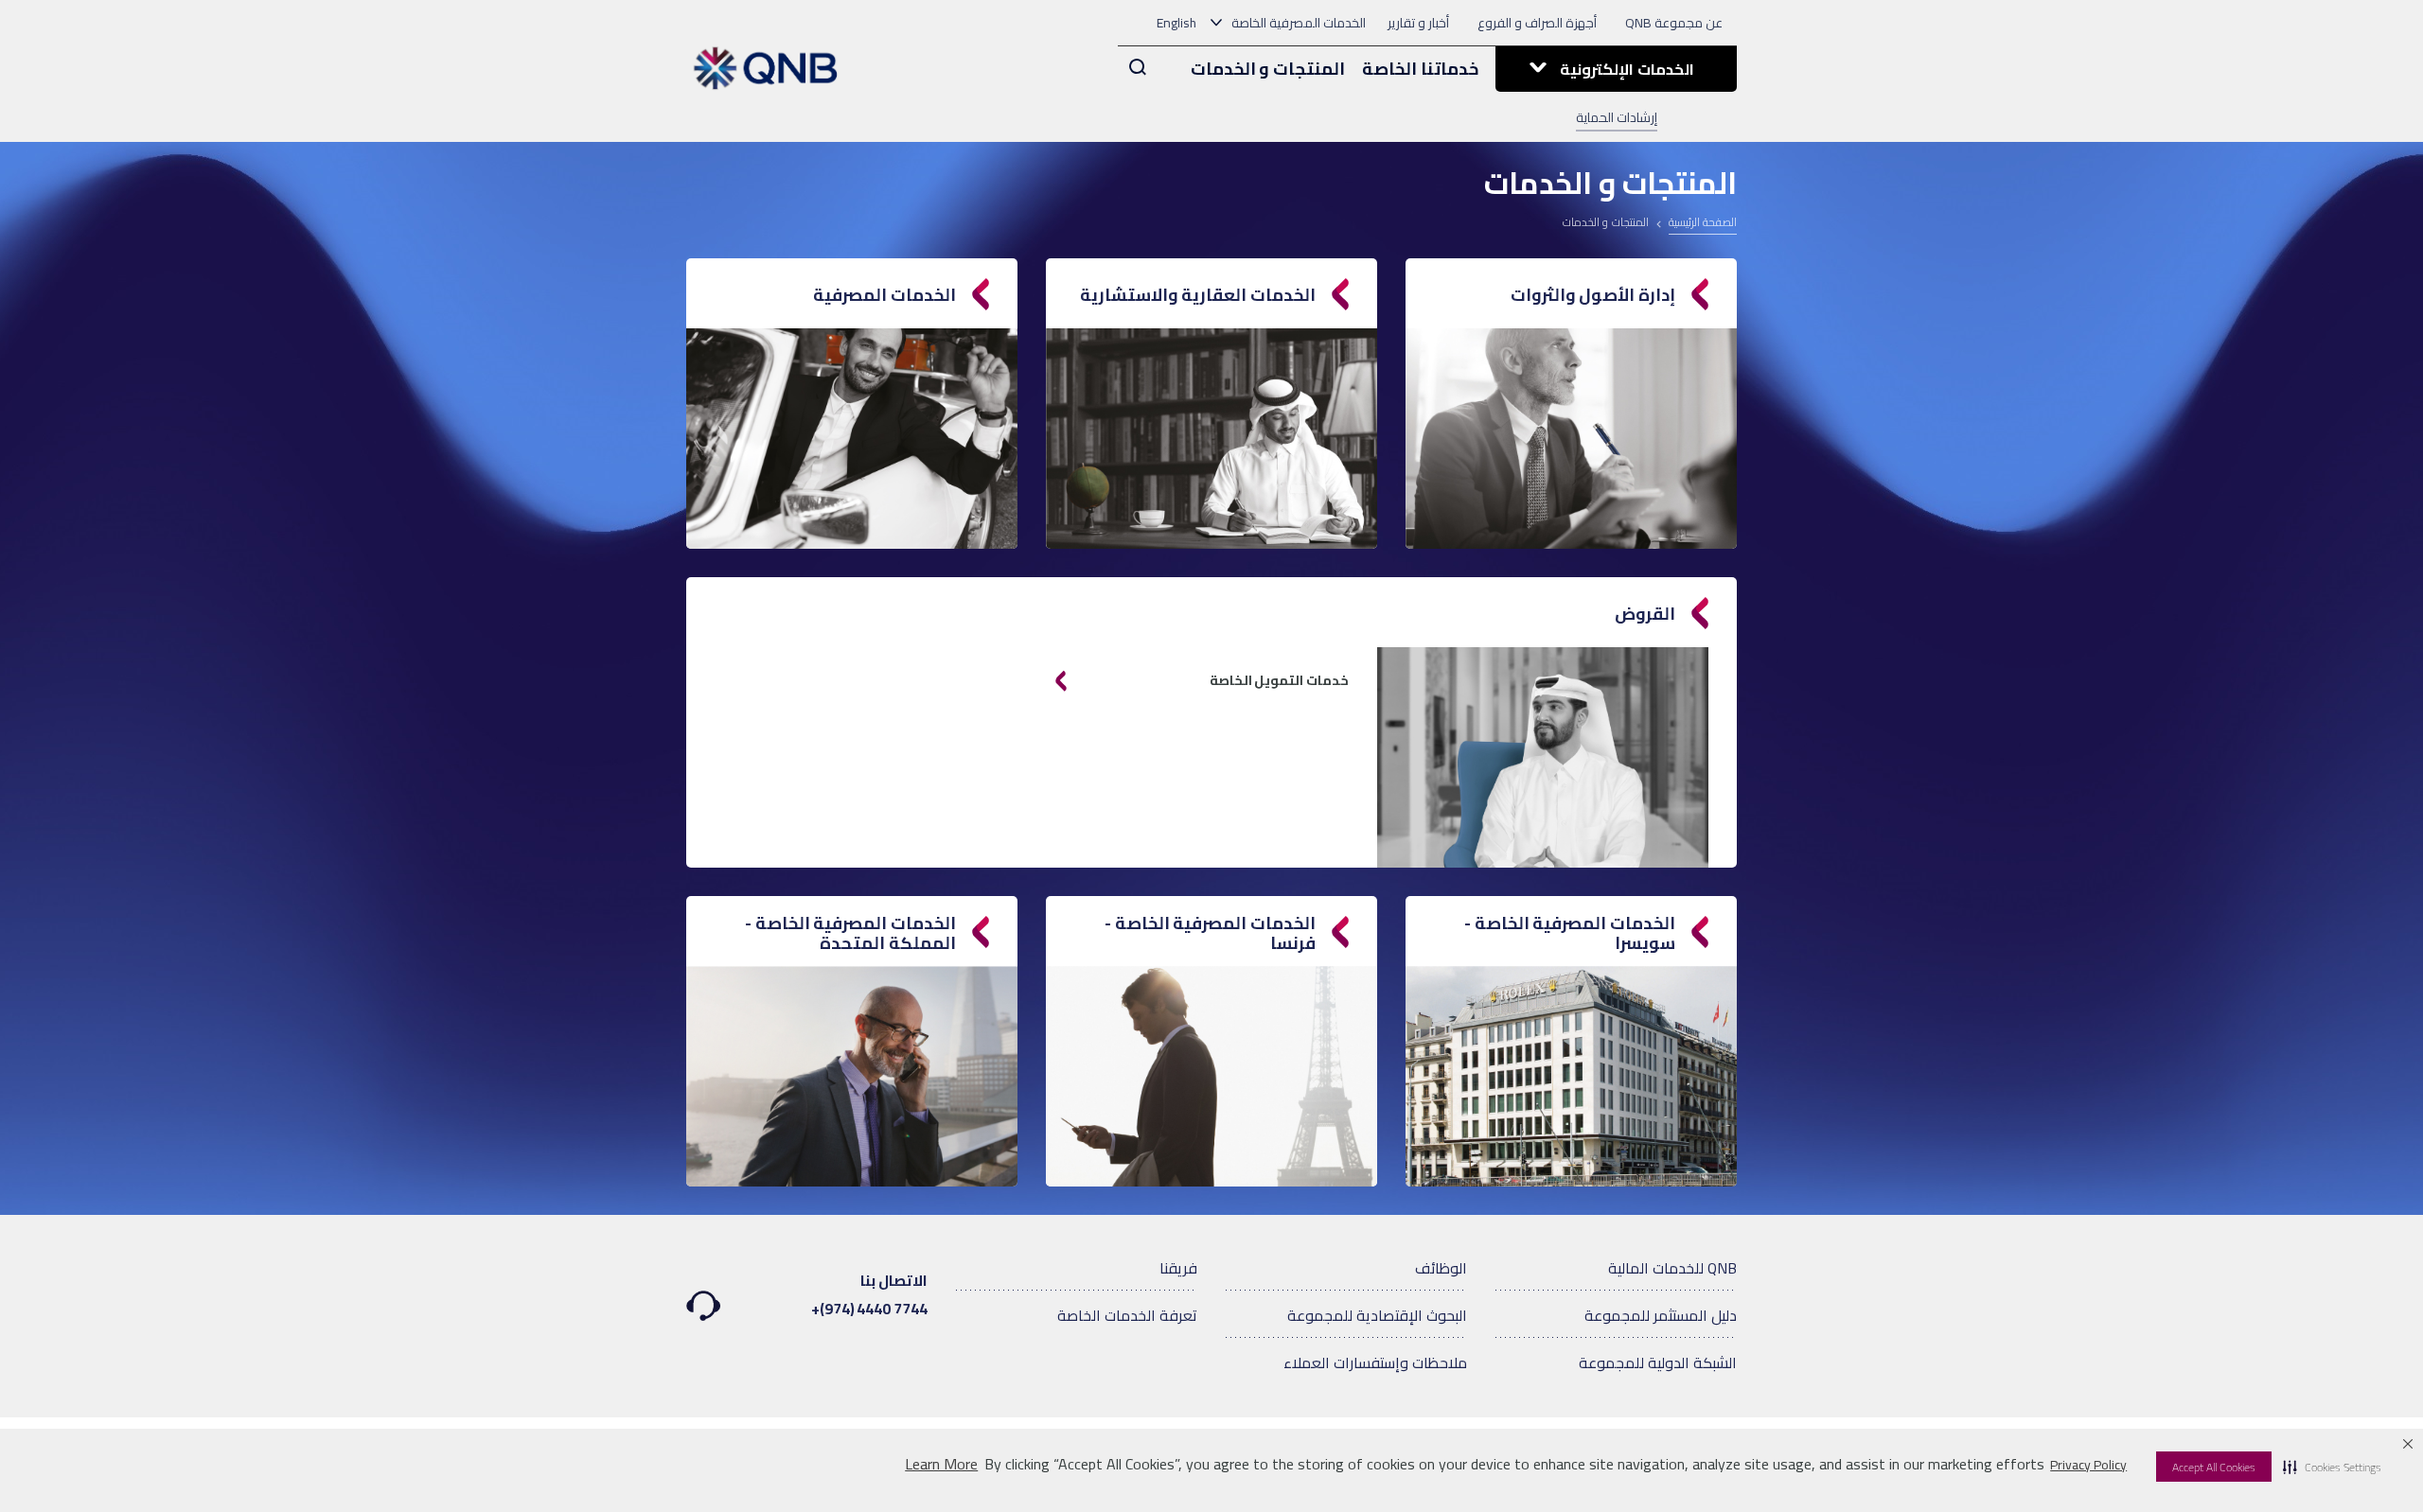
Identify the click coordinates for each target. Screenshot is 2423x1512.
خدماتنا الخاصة (1420, 69)
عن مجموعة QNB (1674, 23)
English (1176, 23)
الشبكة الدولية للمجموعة (1658, 1363)
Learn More (941, 1464)
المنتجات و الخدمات (1268, 69)
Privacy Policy (2088, 1465)
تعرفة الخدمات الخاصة (1127, 1315)
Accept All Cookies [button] (2214, 1467)
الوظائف (1441, 1268)
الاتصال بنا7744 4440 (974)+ (869, 1294)
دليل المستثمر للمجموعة (1661, 1315)
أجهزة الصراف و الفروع (1537, 23)
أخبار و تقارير (1418, 23)
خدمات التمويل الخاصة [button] (1279, 680)
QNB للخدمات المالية (1672, 1268)
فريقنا (1178, 1268)
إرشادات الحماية (1617, 117)
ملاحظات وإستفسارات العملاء (1375, 1363)
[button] (2332, 1467)
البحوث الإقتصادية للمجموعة (1377, 1315)
